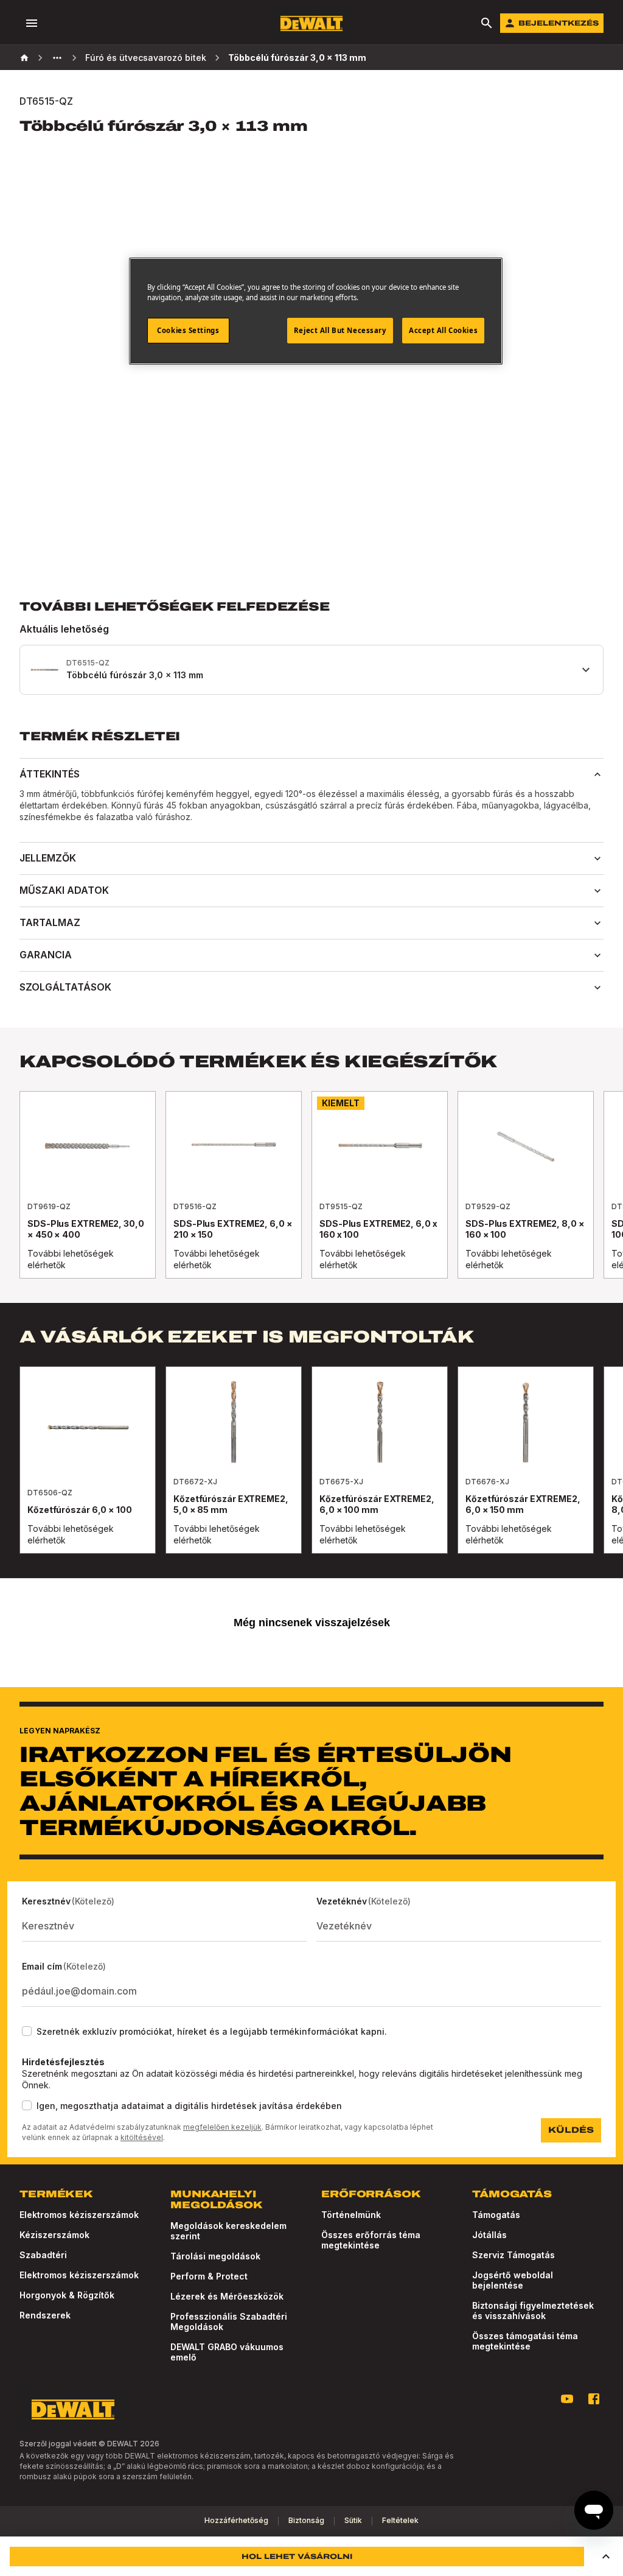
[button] (606, 2557)
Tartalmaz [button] (50, 922)
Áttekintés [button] (50, 774)
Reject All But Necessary (340, 330)
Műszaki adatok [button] (64, 890)
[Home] (24, 58)
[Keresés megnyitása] (487, 23)
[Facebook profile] (594, 2399)
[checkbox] (27, 2031)
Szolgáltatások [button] (65, 987)
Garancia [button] (46, 955)
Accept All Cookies (443, 330)
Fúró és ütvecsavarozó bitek (146, 58)
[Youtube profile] (567, 2399)
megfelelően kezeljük (222, 2127)
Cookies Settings (188, 330)
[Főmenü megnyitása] (32, 23)
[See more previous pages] (57, 58)
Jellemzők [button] (48, 858)
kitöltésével (142, 2137)
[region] (311, 1197)
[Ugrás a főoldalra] (311, 23)
